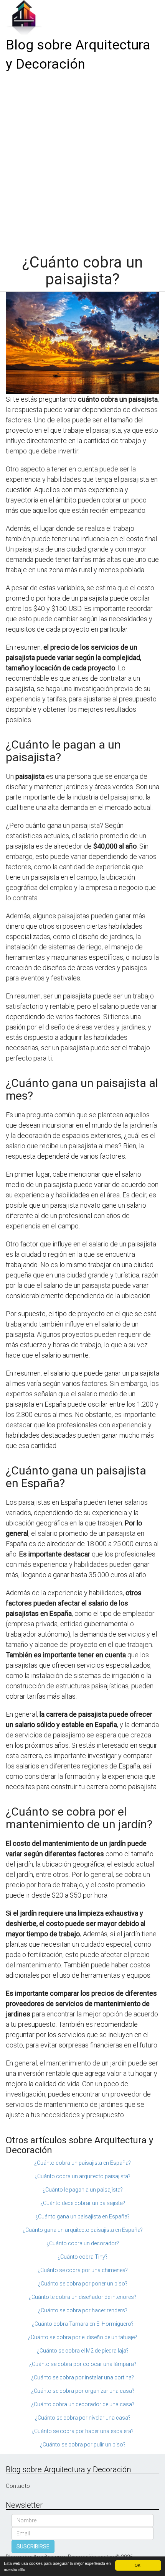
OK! (138, 2565)
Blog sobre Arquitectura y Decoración (78, 55)
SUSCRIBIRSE (33, 2546)
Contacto (18, 2486)
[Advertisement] (82, 160)
